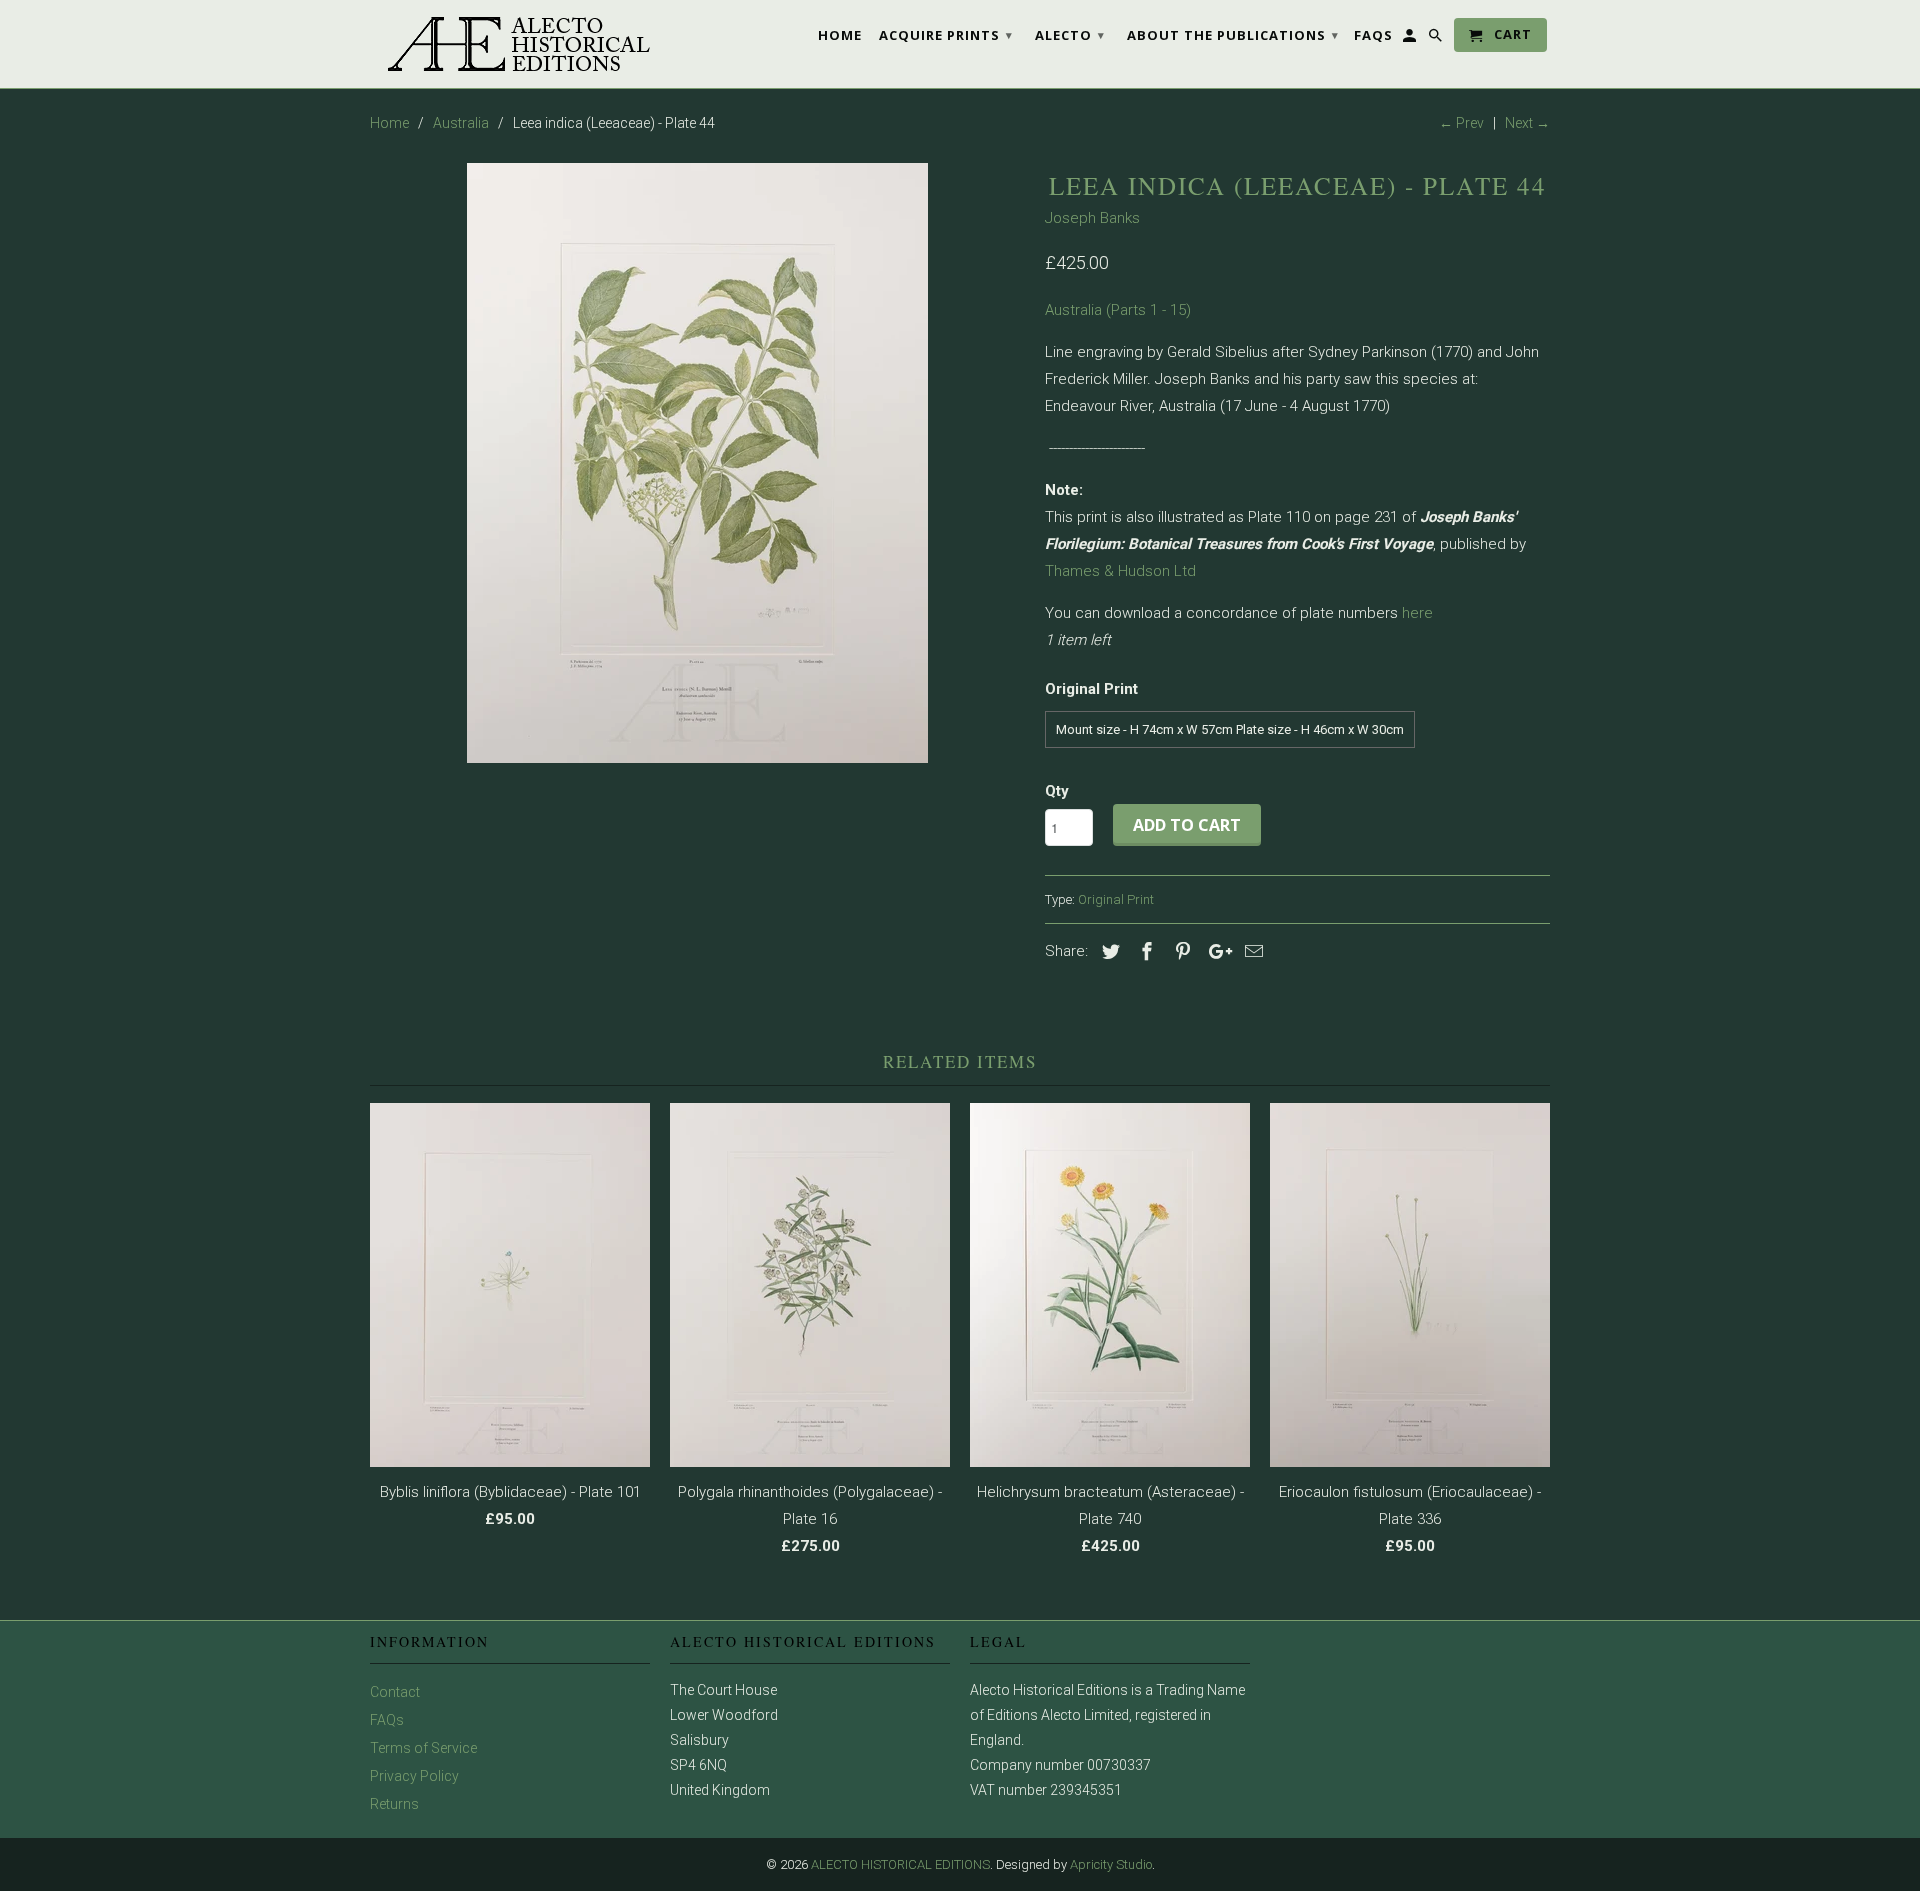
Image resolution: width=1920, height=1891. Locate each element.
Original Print (1116, 899)
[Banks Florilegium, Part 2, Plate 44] (697, 463)
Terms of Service (423, 1748)
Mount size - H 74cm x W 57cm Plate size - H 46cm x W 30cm (1230, 729)
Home (840, 35)
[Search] (1437, 39)
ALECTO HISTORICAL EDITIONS (900, 1864)
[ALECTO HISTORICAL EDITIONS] (510, 44)
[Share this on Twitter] (1108, 951)
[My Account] (1411, 39)
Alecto (1070, 35)
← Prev (1461, 123)
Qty (1057, 791)
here (1417, 613)
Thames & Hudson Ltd (1120, 571)
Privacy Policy (414, 1776)
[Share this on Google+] (1215, 951)
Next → (1527, 123)
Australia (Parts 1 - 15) (1118, 310)
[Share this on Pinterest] (1180, 951)
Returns (394, 1804)
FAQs (387, 1720)
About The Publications (1233, 35)
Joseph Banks (1092, 218)
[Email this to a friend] (1251, 951)
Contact (395, 1692)
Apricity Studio (1111, 1864)
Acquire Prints (946, 35)
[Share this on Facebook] (1144, 951)
